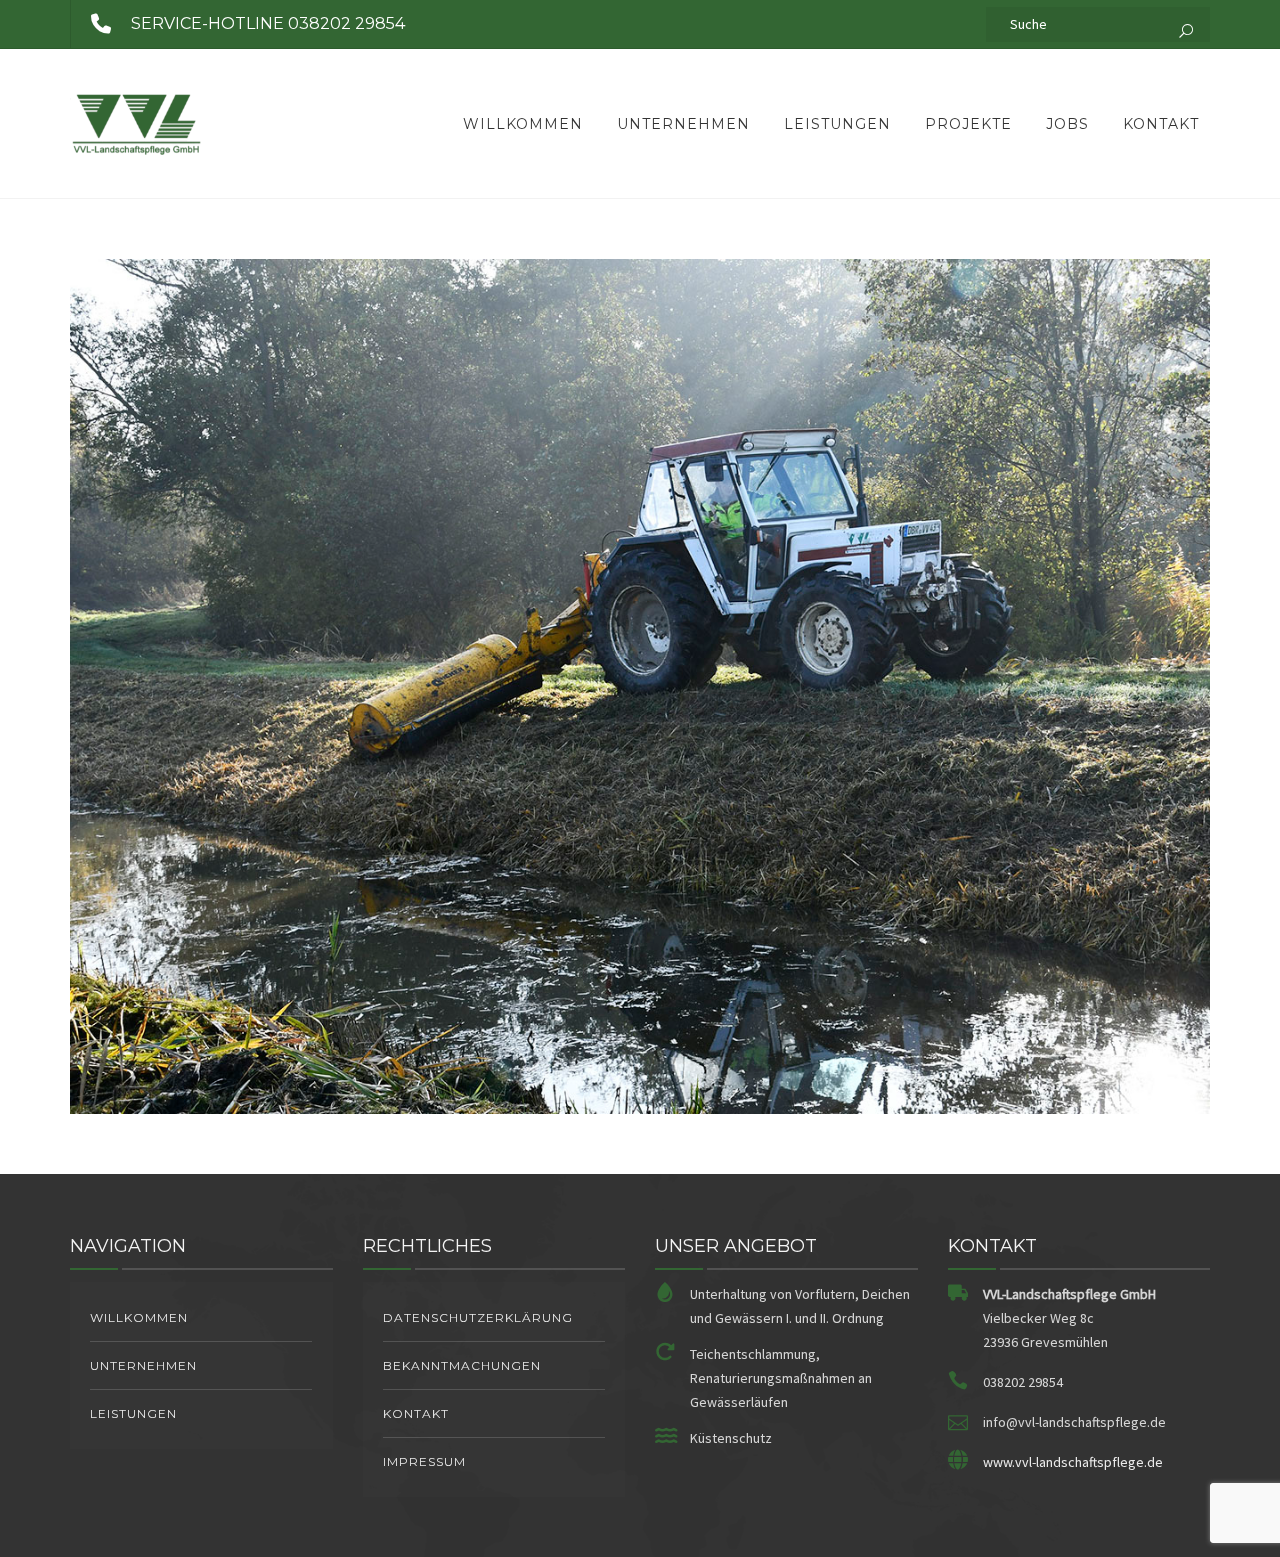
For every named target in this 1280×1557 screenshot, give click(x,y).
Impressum (424, 1461)
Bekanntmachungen (462, 1365)
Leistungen (837, 124)
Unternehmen (683, 124)
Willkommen (523, 124)
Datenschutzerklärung (478, 1317)
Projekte (968, 124)
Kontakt (1161, 124)
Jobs (1067, 124)
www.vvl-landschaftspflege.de (1073, 1462)
